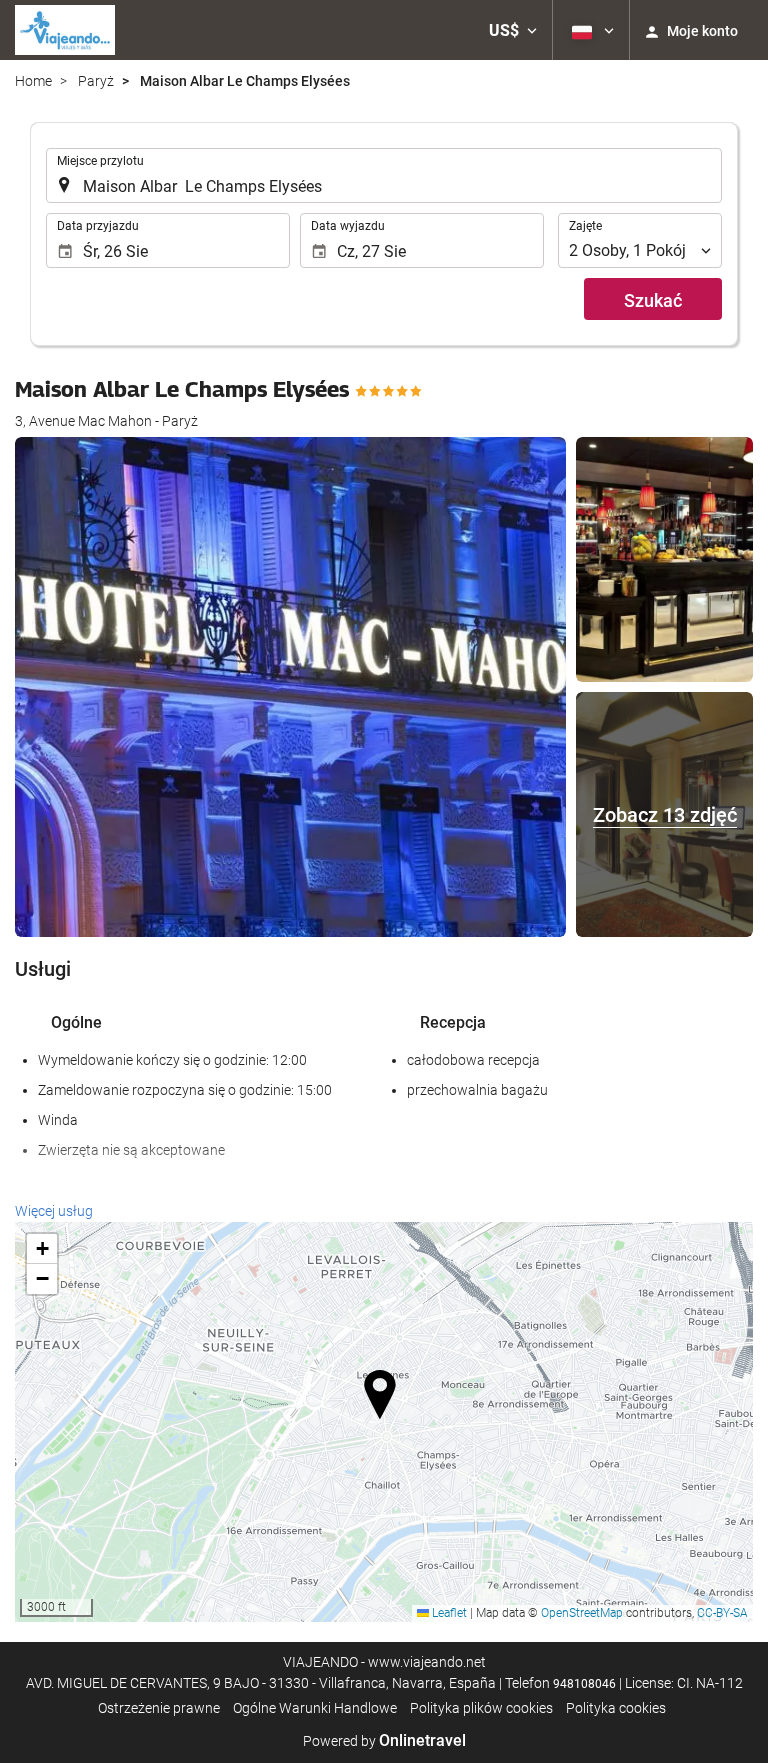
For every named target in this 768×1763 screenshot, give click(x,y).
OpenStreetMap (582, 1613)
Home (33, 81)
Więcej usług (54, 1211)
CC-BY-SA (722, 1613)
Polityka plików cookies (481, 1708)
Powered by (384, 1741)
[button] (513, 30)
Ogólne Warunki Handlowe (315, 1708)
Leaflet (448, 1613)
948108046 (584, 1684)
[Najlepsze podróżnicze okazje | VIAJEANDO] (65, 30)
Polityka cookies (616, 1708)
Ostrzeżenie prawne (159, 1708)
